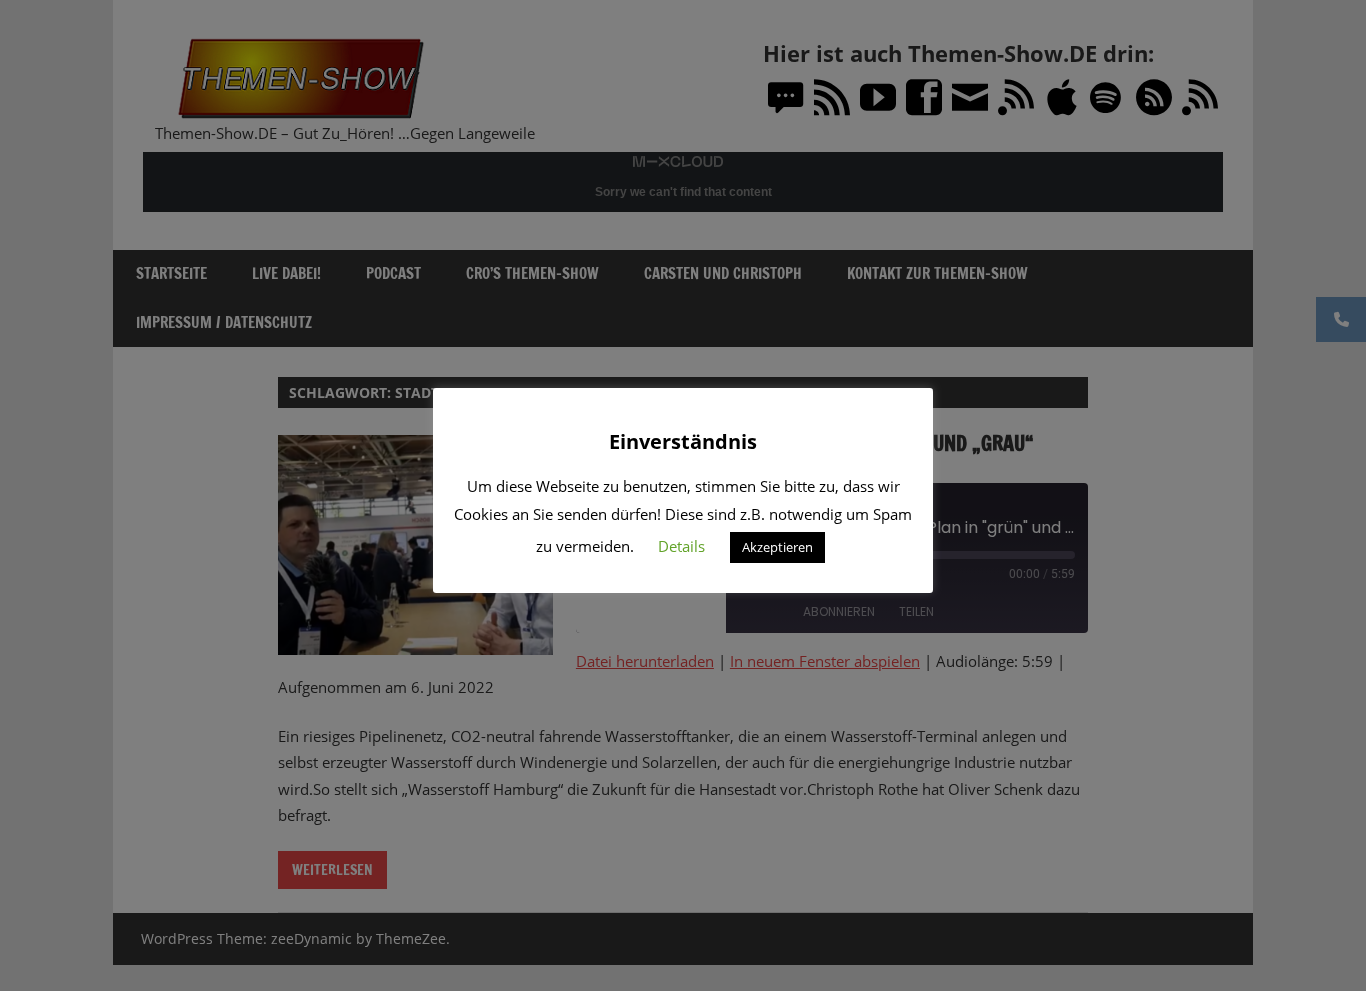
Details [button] (681, 546)
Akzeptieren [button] (777, 547)
